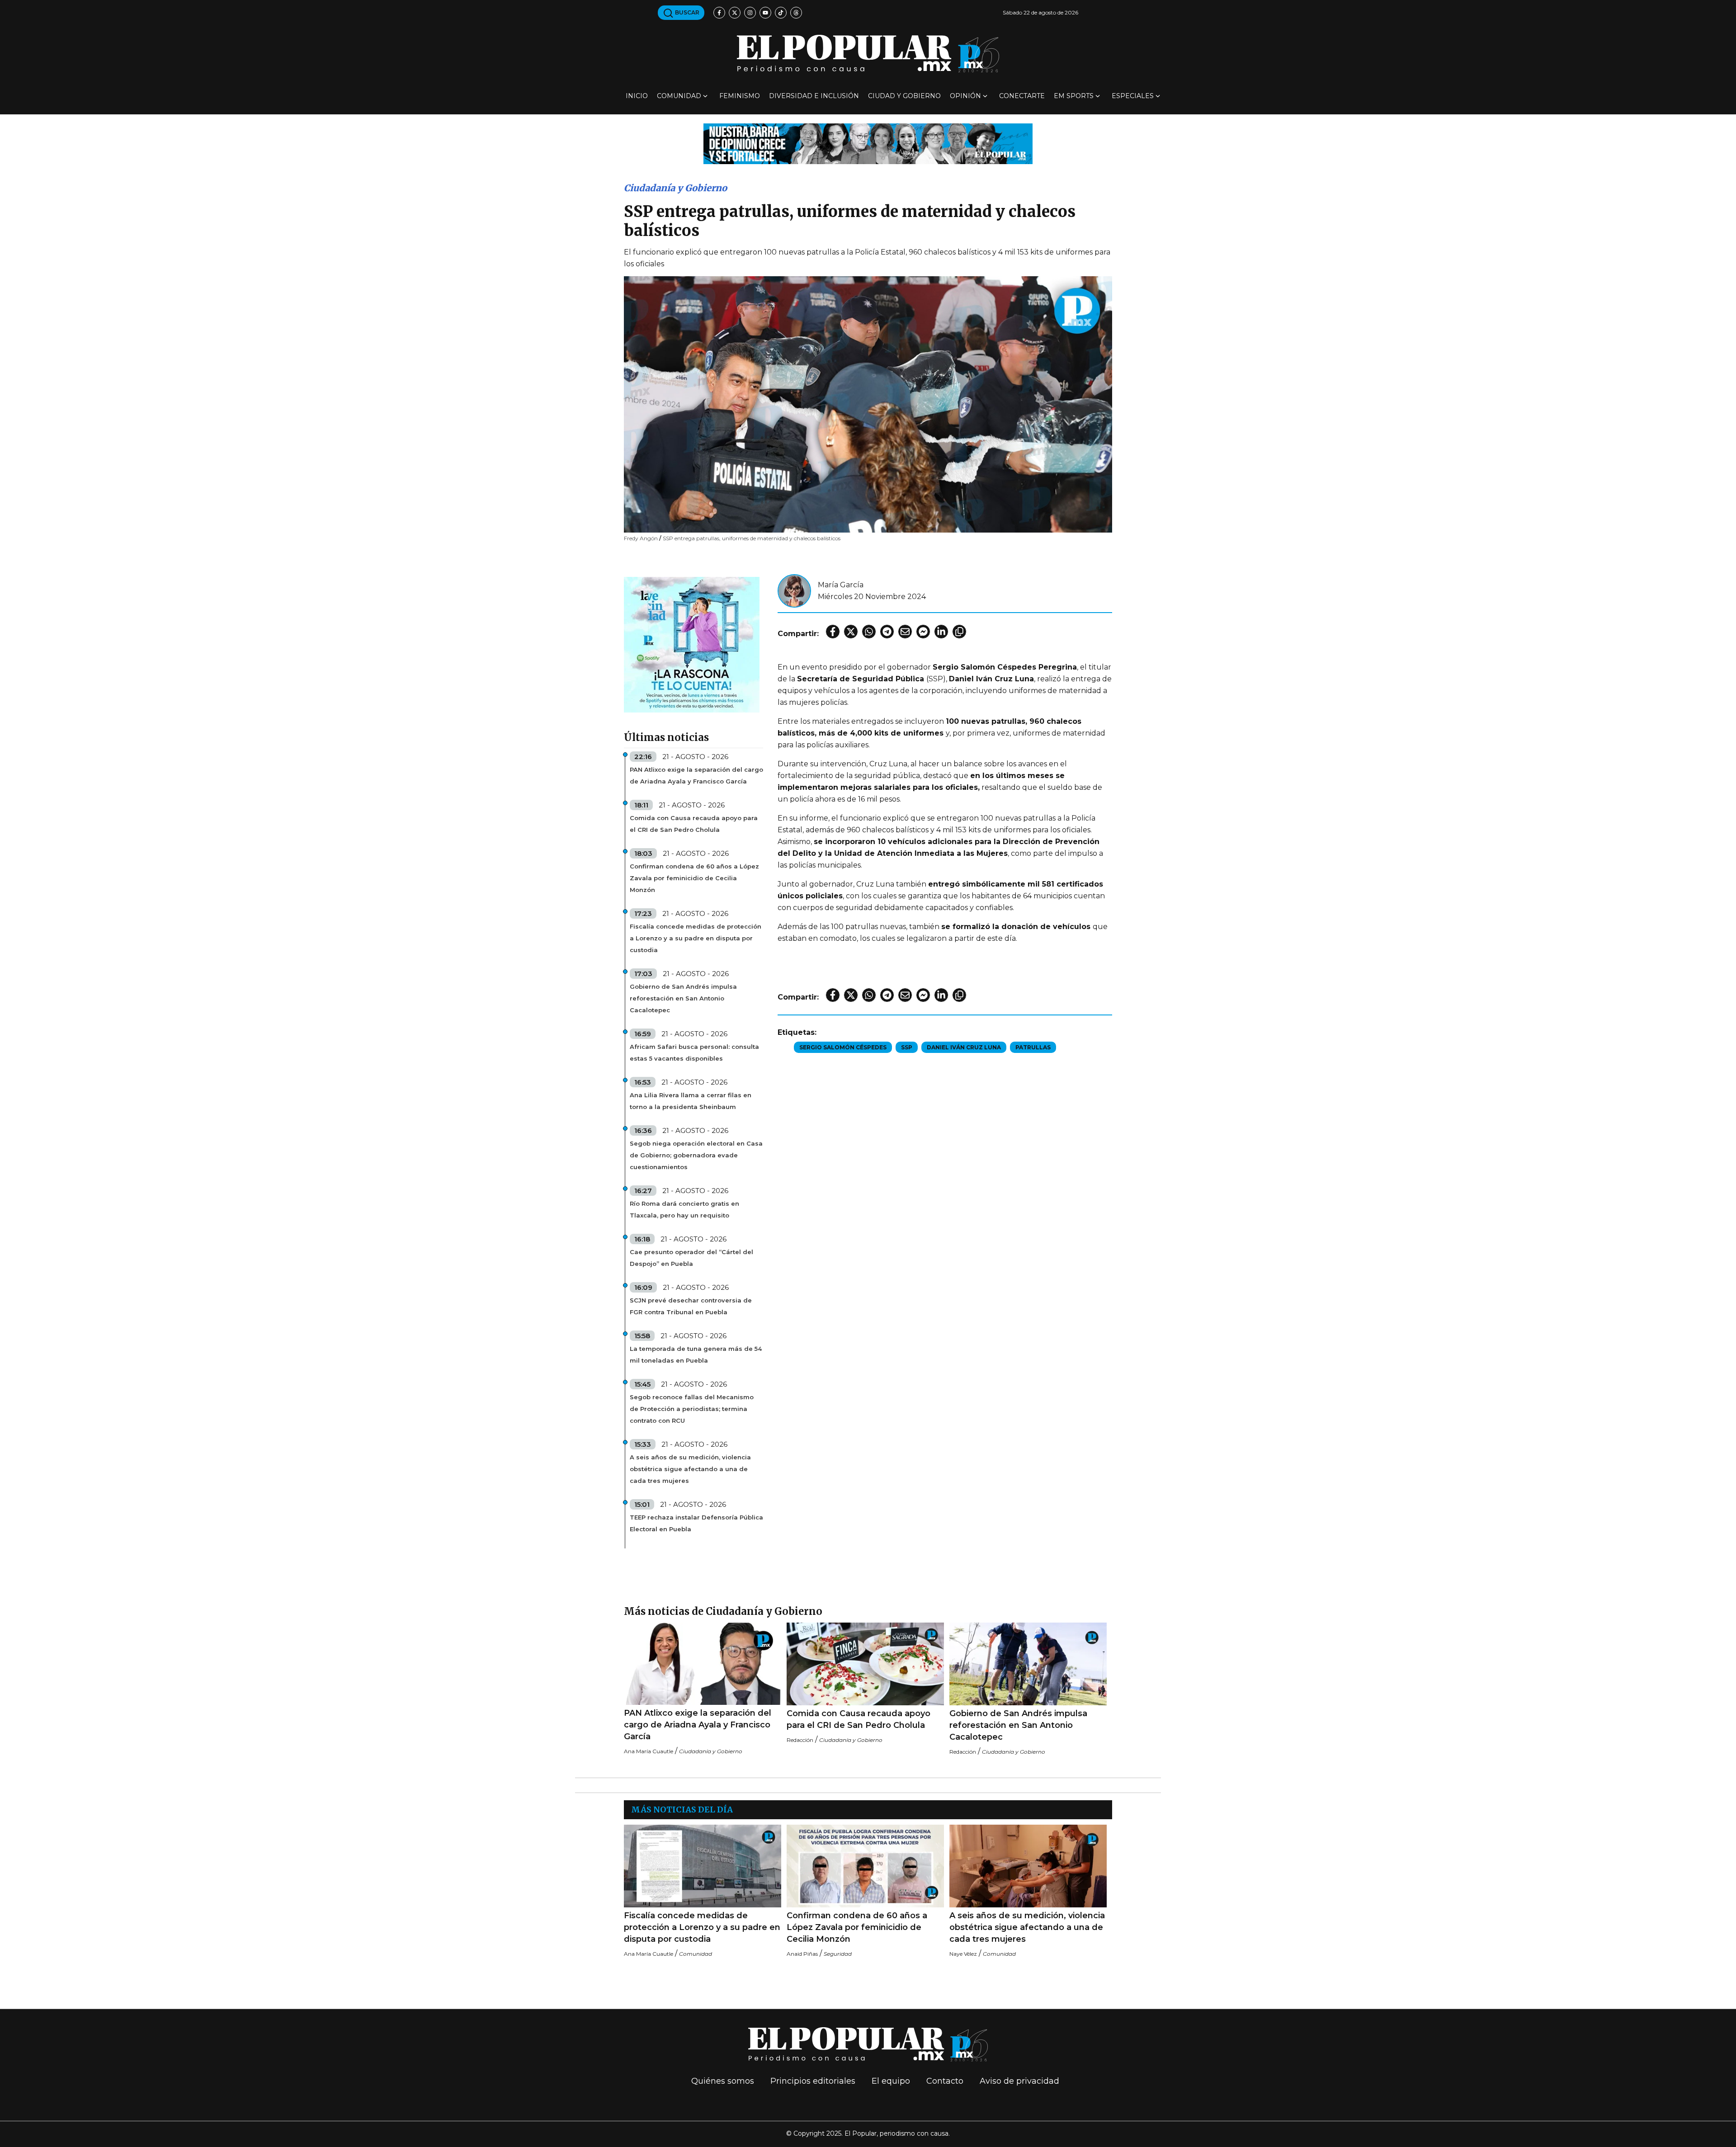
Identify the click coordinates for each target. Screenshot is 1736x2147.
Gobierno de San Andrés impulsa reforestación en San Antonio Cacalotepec (683, 998)
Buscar (686, 12)
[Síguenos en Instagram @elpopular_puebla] (750, 13)
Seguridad (838, 1954)
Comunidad (679, 96)
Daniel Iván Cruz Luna (964, 1047)
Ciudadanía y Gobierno (675, 188)
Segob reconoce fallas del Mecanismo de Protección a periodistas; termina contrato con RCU (692, 1409)
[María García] (794, 590)
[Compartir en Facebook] (833, 632)
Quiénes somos (723, 2081)
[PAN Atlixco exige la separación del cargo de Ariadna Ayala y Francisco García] (703, 1664)
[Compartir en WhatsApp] (869, 632)
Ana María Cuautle (649, 1751)
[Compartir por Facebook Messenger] (923, 632)
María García (841, 585)
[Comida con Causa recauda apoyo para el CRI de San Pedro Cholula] (865, 1664)
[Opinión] (868, 143)
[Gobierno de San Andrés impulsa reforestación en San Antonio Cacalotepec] (1028, 1664)
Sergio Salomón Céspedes (843, 1047)
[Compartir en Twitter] (851, 632)
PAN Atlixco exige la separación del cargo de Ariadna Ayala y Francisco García (696, 775)
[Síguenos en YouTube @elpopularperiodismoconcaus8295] (765, 13)
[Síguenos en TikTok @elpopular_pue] (781, 13)
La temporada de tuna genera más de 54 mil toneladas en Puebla (696, 1354)
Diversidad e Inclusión (814, 96)
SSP (907, 1047)
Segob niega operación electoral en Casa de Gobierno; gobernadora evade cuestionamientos (696, 1155)
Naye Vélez (963, 1954)
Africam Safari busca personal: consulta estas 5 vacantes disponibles (694, 1052)
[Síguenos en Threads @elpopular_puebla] (796, 13)
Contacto (945, 2081)
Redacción (800, 1740)
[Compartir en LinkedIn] (941, 632)
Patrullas (1033, 1047)
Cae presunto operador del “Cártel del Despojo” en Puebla (691, 1258)
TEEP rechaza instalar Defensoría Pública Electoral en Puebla (696, 1523)
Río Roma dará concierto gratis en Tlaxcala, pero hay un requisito (684, 1209)
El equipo (891, 2081)
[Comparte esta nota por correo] (905, 632)
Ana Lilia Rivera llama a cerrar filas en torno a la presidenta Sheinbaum (691, 1101)
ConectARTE (1022, 96)
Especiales (1133, 96)
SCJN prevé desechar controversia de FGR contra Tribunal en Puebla (691, 1306)
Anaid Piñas (802, 1954)
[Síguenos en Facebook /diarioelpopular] (719, 13)
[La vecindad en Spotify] (692, 644)
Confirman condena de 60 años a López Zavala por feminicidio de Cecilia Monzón (694, 878)
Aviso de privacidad (1019, 2081)
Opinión (965, 96)
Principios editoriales (813, 2081)
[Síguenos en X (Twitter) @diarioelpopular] (735, 13)
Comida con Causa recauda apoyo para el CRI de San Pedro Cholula (694, 824)
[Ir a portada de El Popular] (868, 54)
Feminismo (740, 96)
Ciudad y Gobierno (904, 96)
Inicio (637, 96)
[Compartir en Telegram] (887, 632)
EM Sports (1074, 96)
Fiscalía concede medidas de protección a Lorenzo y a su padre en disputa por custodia (696, 938)
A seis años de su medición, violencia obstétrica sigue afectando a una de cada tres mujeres (690, 1469)
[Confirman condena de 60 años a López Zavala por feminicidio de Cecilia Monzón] (865, 1866)
